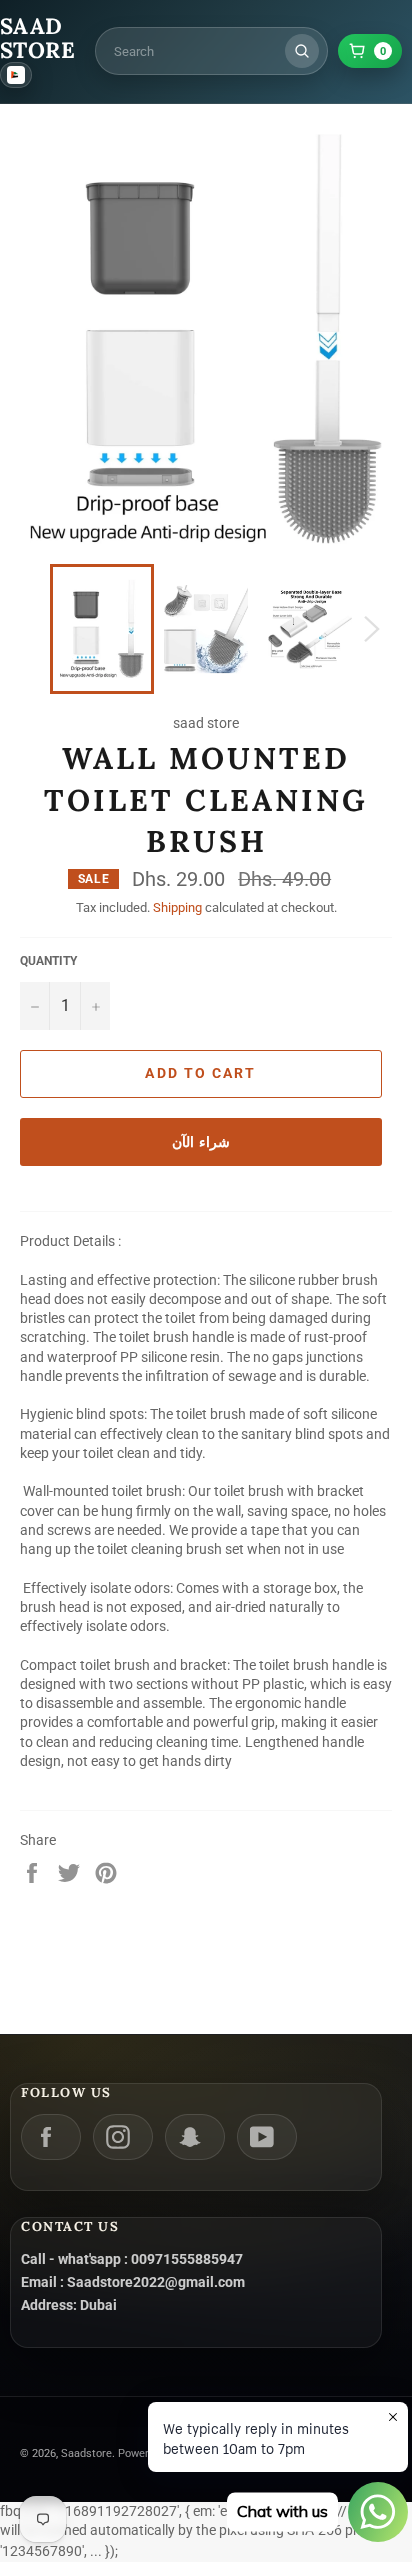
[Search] (302, 51)
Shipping (177, 907)
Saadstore (86, 2453)
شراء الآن (201, 1142)
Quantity (48, 961)
